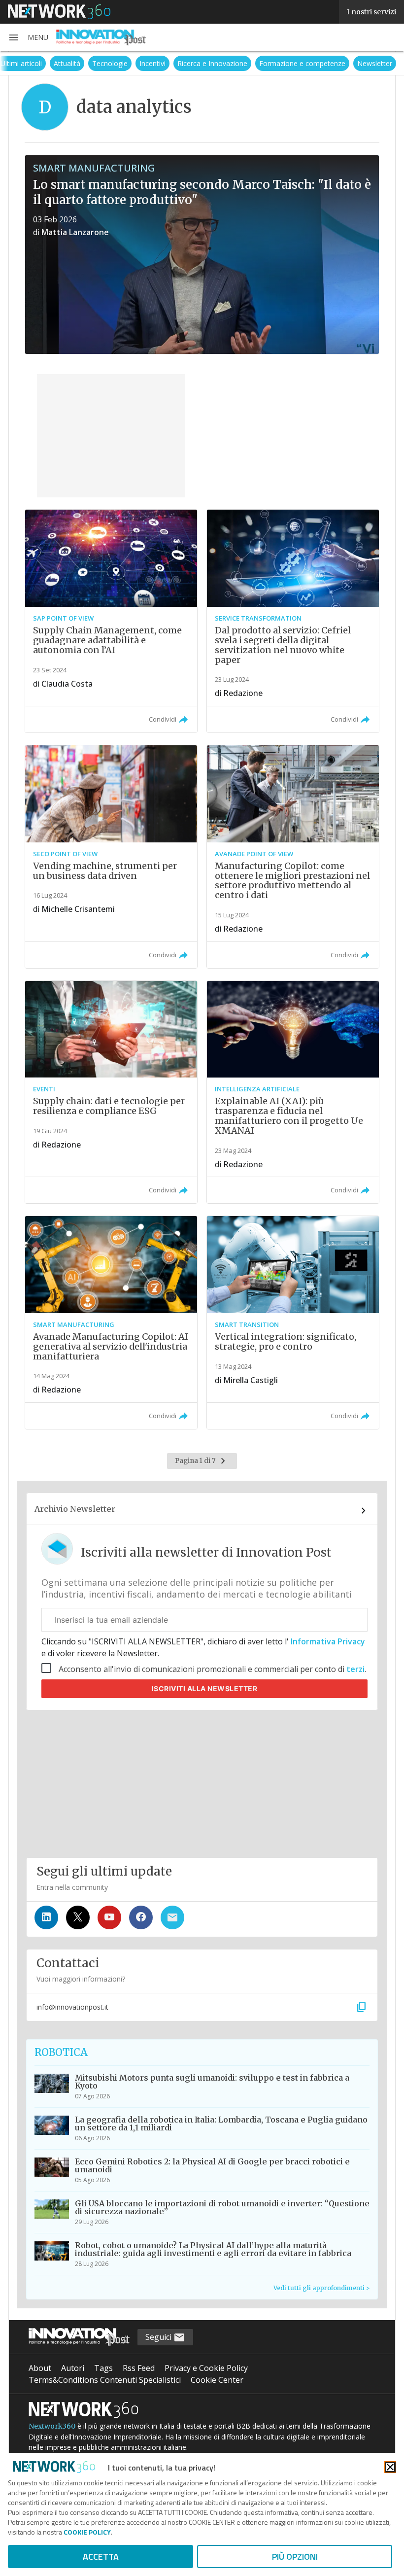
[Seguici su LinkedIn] (46, 1917)
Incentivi (152, 63)
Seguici (159, 2337)
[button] (28, 37)
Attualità (67, 63)
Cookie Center (217, 2380)
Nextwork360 (52, 2426)
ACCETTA (101, 2557)
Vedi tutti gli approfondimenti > (321, 2288)
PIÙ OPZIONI (295, 2557)
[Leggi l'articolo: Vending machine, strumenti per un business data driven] (111, 857)
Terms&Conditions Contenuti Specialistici (105, 2380)
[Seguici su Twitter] (78, 1917)
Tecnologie (110, 63)
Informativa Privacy (327, 1641)
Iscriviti (205, 1688)
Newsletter (375, 63)
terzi (355, 1669)
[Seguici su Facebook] (141, 1917)
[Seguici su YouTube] (109, 1917)
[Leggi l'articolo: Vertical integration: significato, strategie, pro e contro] (293, 1323)
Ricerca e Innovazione (212, 63)
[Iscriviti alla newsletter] (172, 1917)
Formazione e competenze (302, 63)
